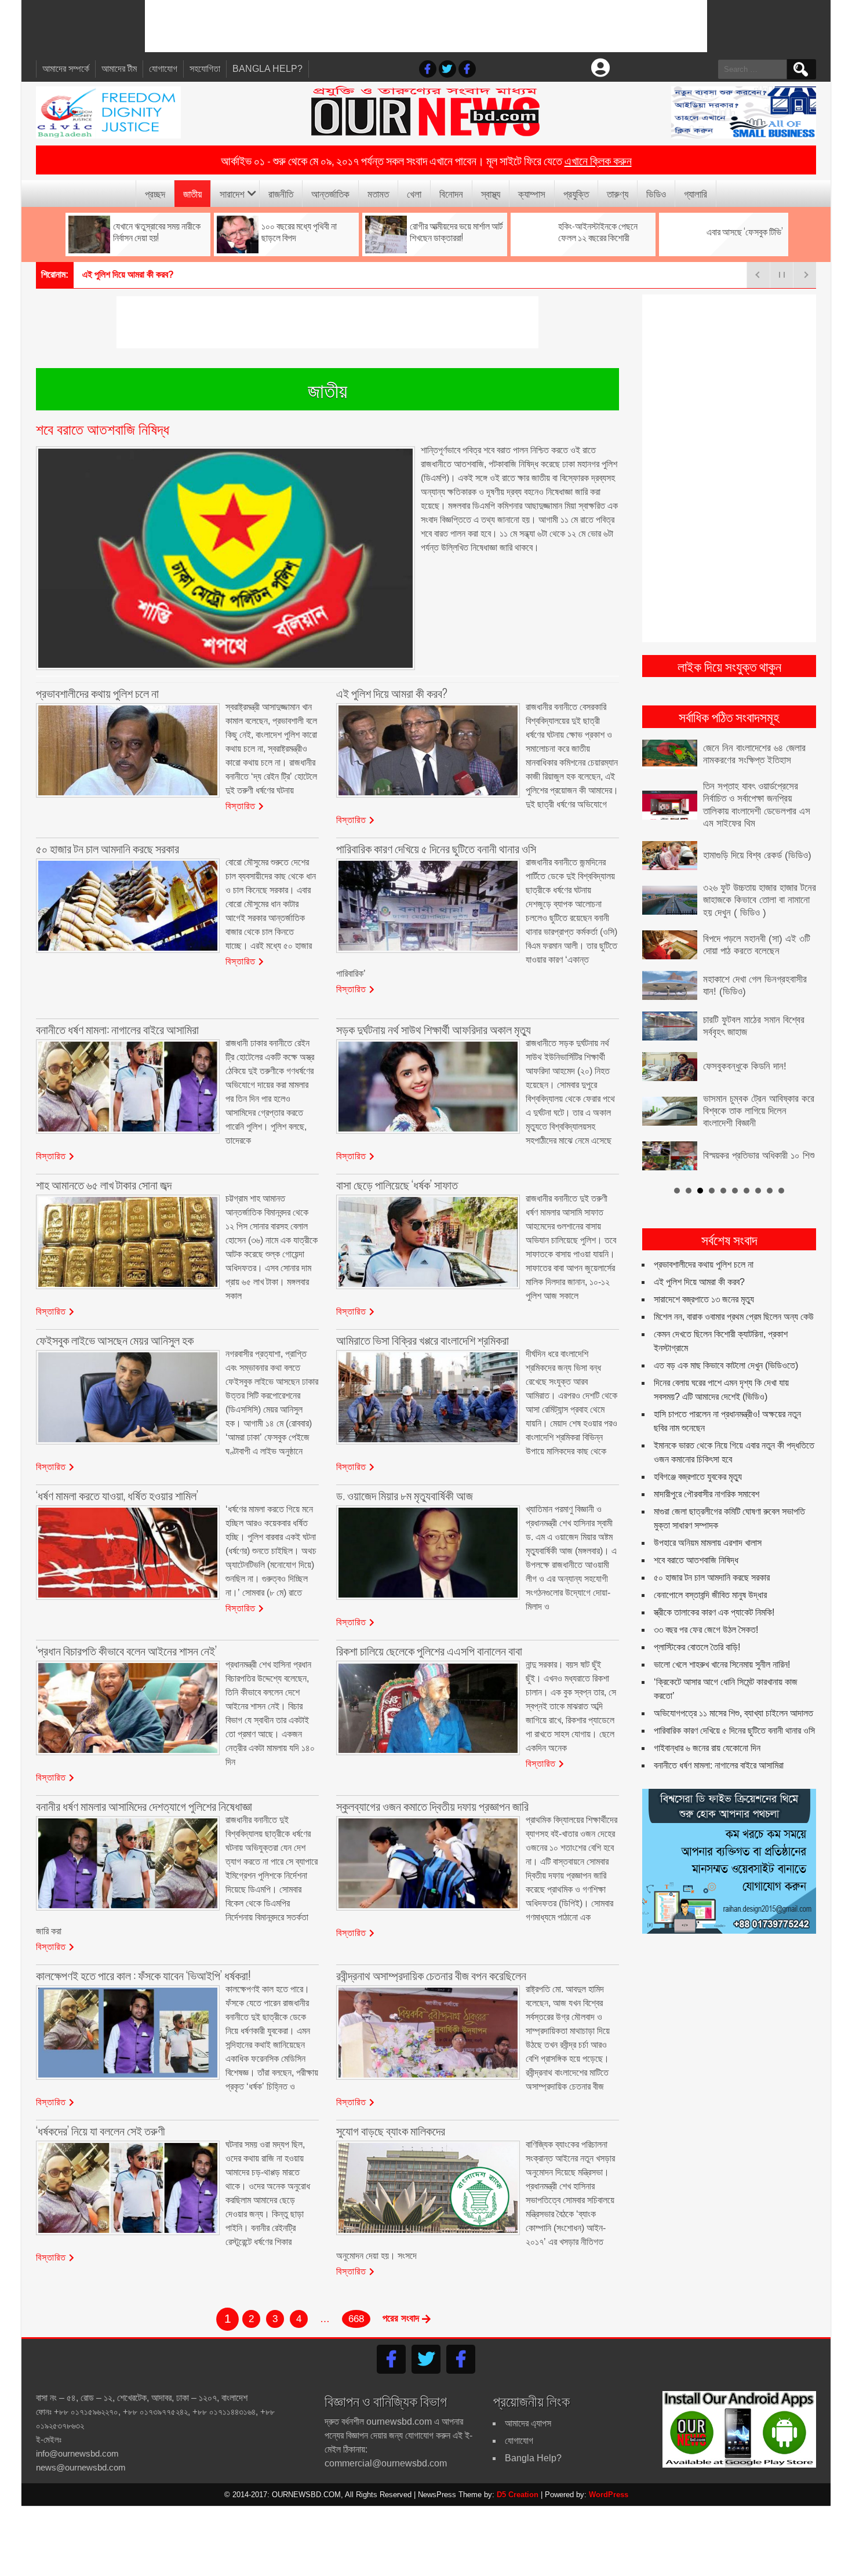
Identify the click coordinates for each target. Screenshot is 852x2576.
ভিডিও (656, 193)
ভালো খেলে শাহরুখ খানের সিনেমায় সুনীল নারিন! (722, 1664)
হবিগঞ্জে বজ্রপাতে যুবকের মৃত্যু (698, 1477)
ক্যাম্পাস (532, 193)
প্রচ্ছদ (155, 193)
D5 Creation (518, 2495)
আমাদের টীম (119, 69)
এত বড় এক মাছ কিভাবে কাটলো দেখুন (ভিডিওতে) (726, 1365)
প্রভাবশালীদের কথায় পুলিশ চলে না (704, 1265)
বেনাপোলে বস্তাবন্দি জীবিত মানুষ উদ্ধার (710, 1595)
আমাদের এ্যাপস (528, 2423)
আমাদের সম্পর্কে (66, 69)
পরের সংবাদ (402, 2318)
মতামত (378, 193)
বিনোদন (451, 193)
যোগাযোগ (163, 69)
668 (356, 2319)
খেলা (414, 193)
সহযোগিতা (205, 69)
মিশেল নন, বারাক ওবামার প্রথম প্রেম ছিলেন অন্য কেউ (734, 1317)
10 (781, 1191)
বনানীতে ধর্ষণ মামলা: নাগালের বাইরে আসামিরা (719, 1765)
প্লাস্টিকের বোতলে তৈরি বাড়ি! (697, 1647)
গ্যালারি (696, 193)
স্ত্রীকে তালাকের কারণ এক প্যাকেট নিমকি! (714, 1612)
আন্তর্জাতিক (330, 193)
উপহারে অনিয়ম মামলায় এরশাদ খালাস (708, 1543)
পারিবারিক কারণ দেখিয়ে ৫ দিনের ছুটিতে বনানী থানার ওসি (734, 1731)
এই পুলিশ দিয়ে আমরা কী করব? (699, 1282)
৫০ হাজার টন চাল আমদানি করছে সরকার (712, 1578)
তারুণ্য (618, 193)
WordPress (609, 2495)
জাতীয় (192, 193)
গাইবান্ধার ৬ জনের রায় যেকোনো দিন (707, 1748)
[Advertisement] (426, 26)
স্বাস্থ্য (491, 193)
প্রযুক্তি (576, 193)
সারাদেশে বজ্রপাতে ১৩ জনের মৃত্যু (704, 1299)
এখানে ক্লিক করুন (598, 160)
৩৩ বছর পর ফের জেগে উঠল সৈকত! (706, 1630)
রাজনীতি (281, 193)
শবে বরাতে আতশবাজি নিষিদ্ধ (696, 1560)
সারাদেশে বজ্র (103, 274)
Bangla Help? (267, 69)
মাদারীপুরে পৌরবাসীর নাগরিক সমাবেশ (707, 1494)
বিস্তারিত (241, 805)
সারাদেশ (232, 193)
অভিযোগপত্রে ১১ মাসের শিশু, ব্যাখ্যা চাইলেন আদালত (733, 1713)
